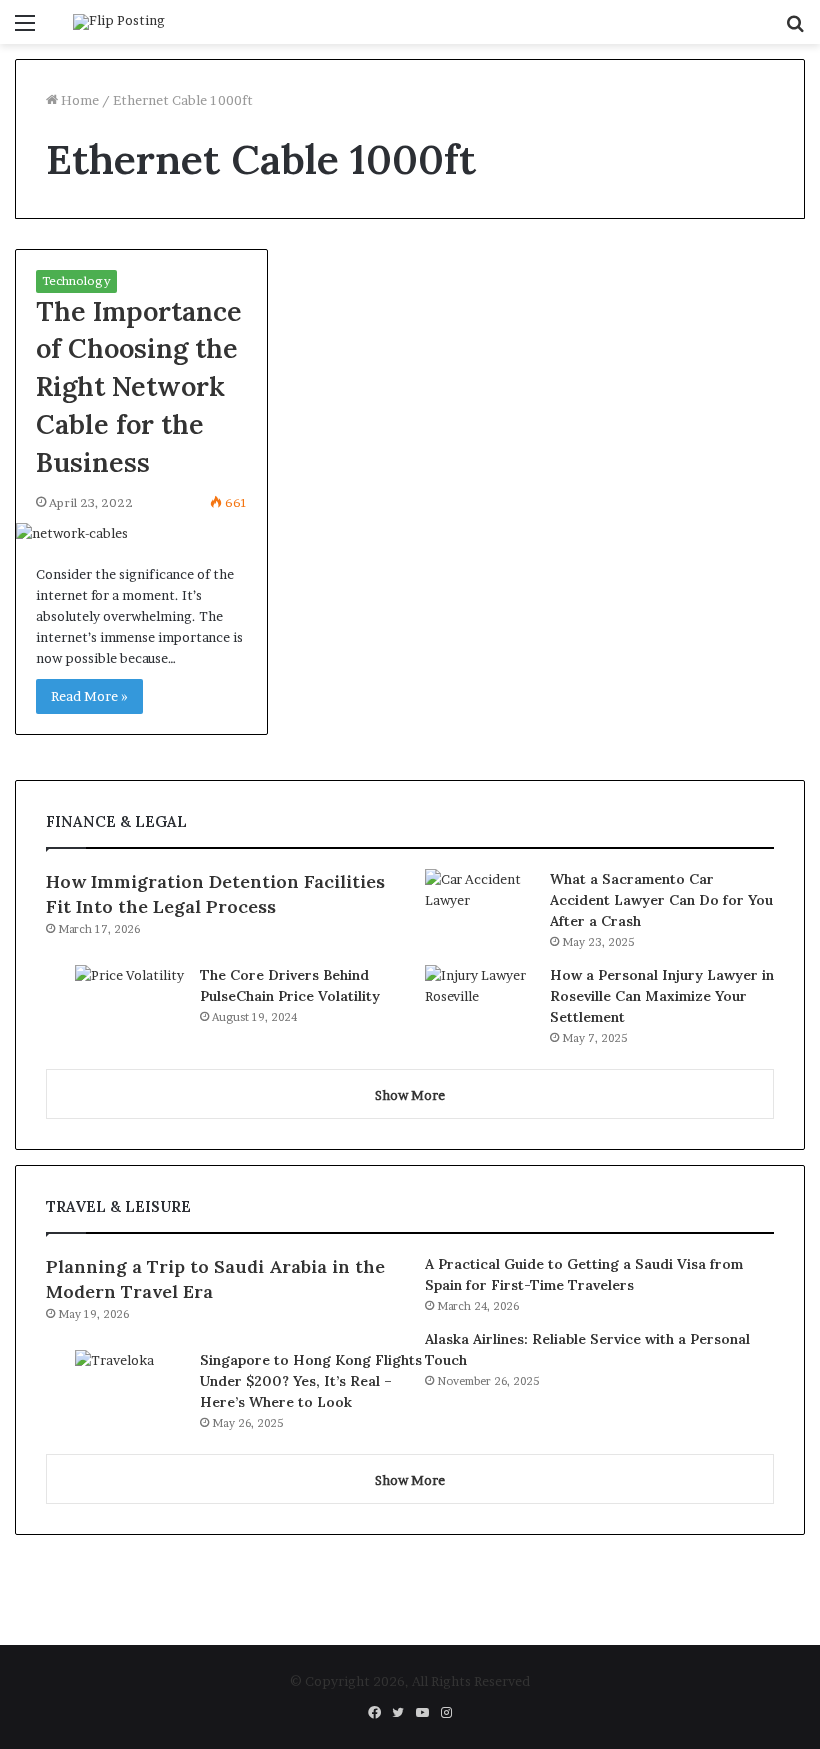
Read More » (89, 696)
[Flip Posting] (119, 22)
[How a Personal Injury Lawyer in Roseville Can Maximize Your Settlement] (480, 1002)
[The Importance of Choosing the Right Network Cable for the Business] (141, 533)
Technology (76, 280)
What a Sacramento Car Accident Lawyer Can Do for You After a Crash (661, 900)
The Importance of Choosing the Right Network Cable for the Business (139, 386)
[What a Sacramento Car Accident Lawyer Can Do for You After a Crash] (480, 906)
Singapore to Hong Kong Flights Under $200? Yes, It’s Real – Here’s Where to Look (311, 1381)
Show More (410, 1095)
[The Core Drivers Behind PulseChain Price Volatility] (130, 1002)
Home (78, 100)
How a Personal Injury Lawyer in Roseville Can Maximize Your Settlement (662, 996)
